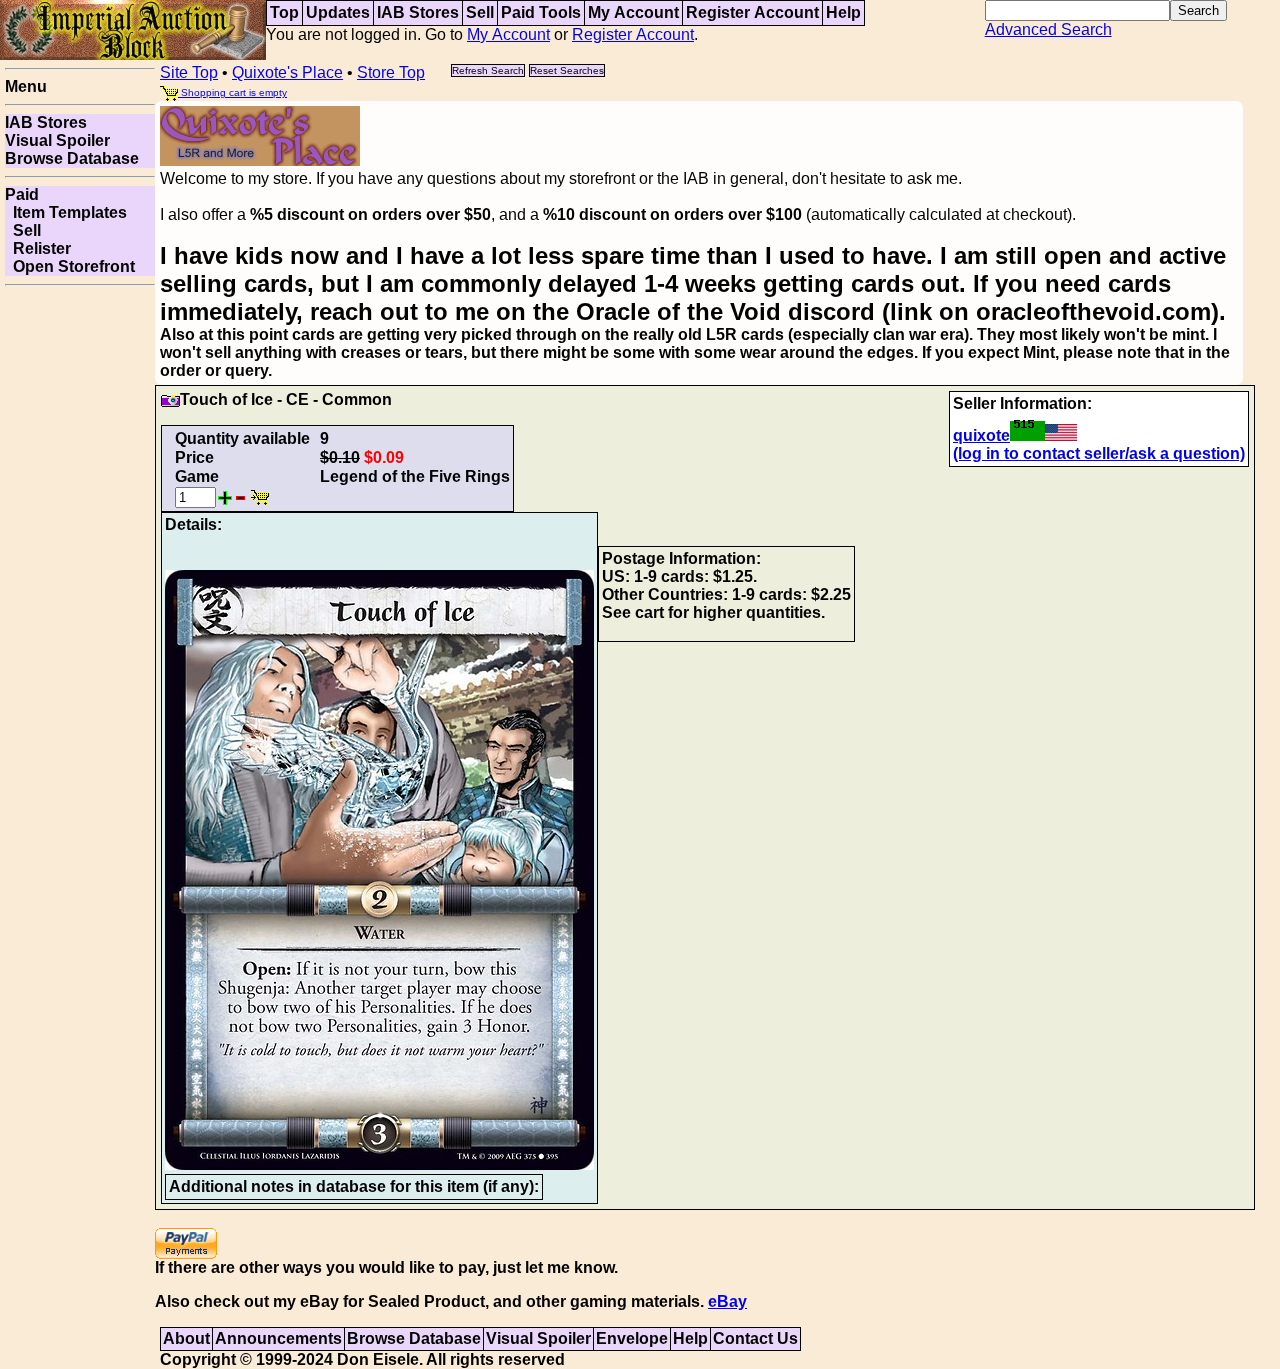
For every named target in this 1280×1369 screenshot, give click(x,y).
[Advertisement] (80, 594)
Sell (480, 12)
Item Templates (66, 212)
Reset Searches (567, 70)
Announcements (278, 1338)
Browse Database (72, 158)
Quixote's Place (287, 72)
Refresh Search (488, 70)
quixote (981, 435)
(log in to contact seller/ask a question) (1099, 453)
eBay (727, 1301)
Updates (338, 12)
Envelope (632, 1338)
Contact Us (755, 1338)
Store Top (391, 72)
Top (284, 12)
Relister (38, 248)
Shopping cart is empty (232, 92)
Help (843, 12)
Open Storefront (70, 266)
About (186, 1338)
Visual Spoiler (57, 140)
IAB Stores (418, 12)
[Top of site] (133, 28)
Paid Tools (541, 12)
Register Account (752, 12)
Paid (22, 194)
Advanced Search (1048, 29)
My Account (633, 12)
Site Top (189, 72)
